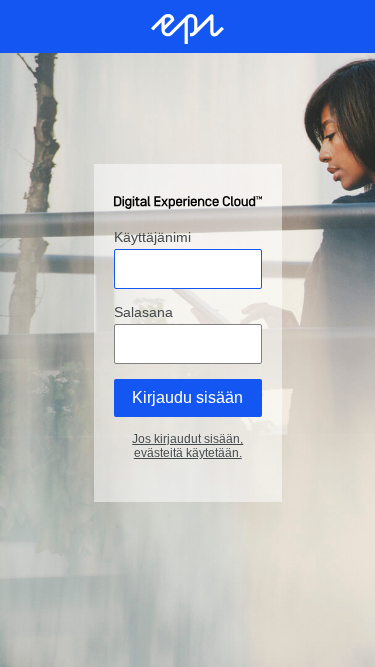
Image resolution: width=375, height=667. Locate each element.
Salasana (143, 313)
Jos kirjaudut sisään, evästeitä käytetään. (187, 447)
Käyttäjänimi (152, 238)
